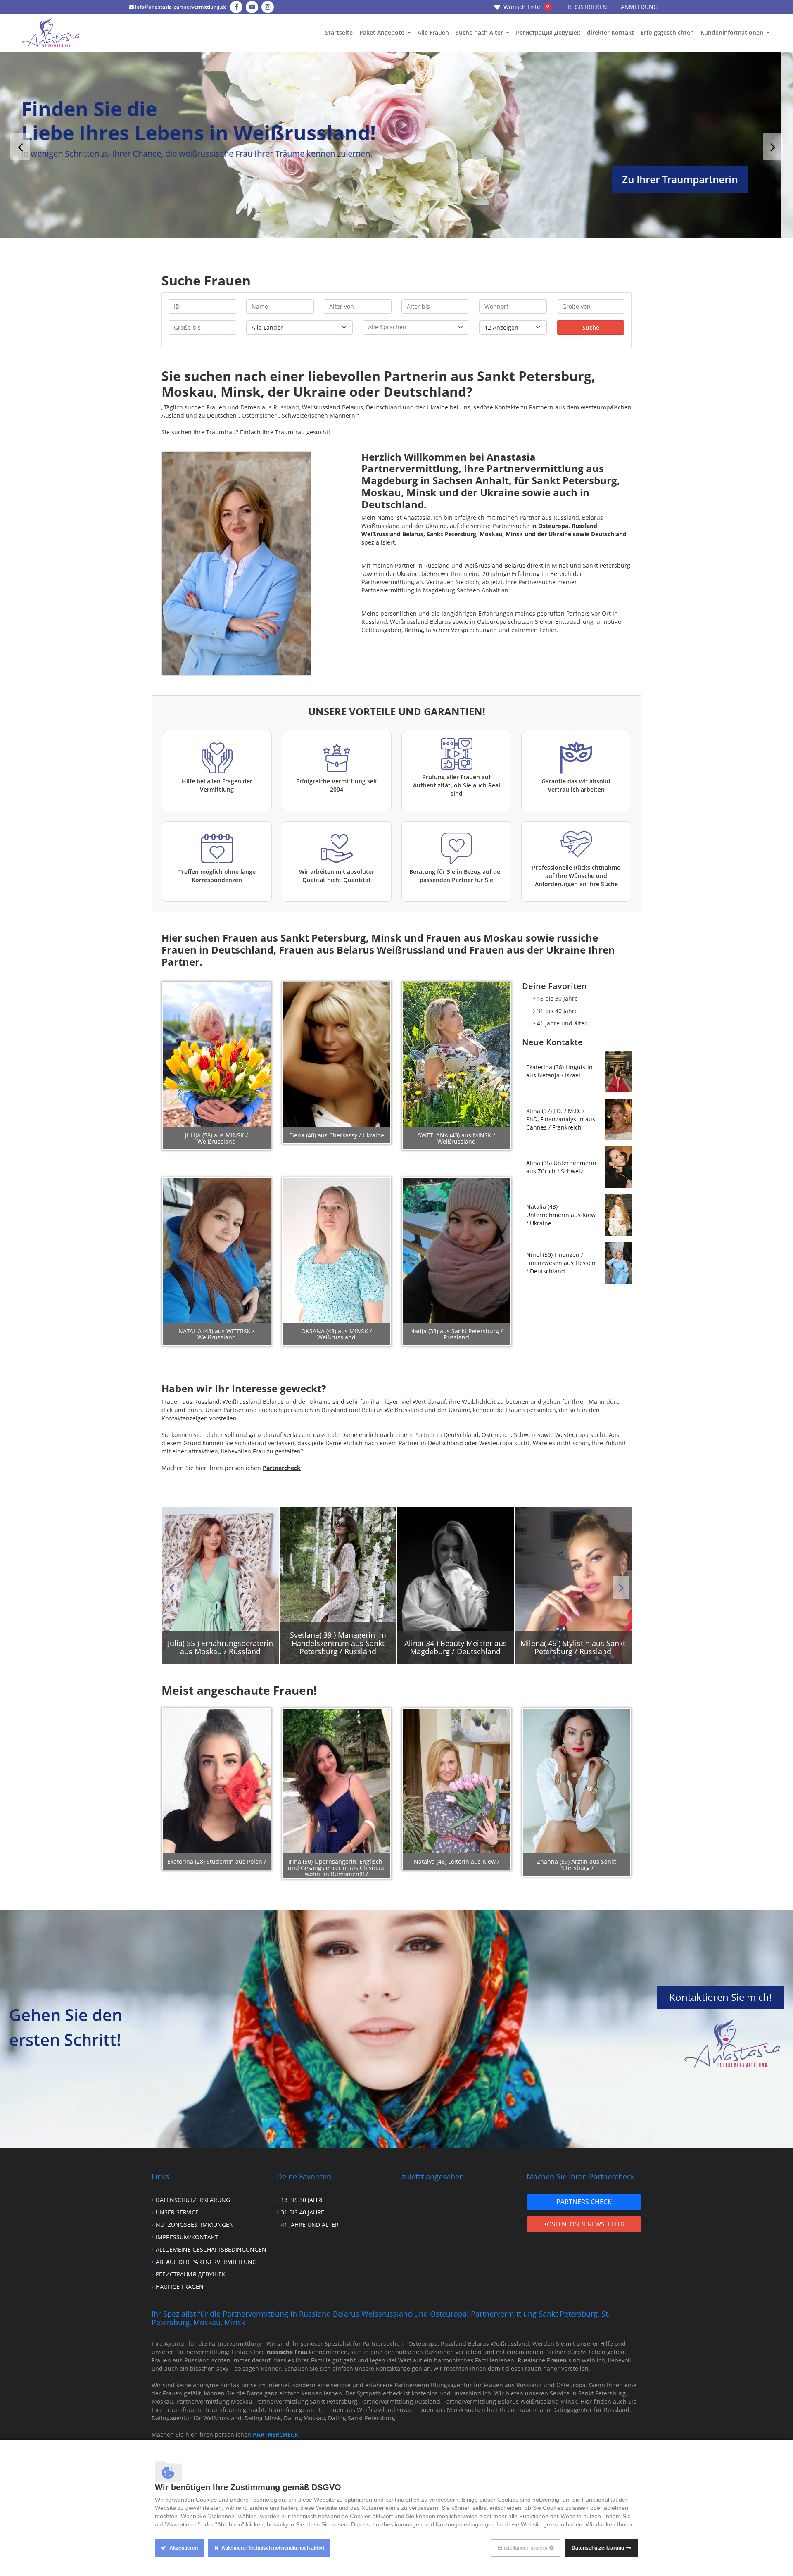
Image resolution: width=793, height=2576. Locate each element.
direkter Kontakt (610, 32)
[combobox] (416, 327)
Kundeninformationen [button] (733, 32)
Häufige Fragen (180, 2287)
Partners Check (584, 2202)
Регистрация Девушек (548, 32)
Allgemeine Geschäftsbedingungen (211, 2249)
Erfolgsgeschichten (667, 32)
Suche (591, 327)
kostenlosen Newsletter (584, 2224)
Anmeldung (639, 7)
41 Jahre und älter (562, 1023)
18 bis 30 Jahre (557, 998)
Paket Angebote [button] (383, 32)
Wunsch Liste (526, 7)
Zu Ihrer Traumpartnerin (692, 179)
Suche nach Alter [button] (480, 32)
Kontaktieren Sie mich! (720, 1997)
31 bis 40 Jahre (557, 1011)
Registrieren (587, 7)
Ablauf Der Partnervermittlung (206, 2262)
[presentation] (20, 147)
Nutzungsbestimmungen (195, 2225)
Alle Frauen (433, 32)
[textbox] (416, 327)
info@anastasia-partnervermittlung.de (180, 7)
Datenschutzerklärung (193, 2200)
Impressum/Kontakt (187, 2237)
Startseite (339, 32)
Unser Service (177, 2212)
